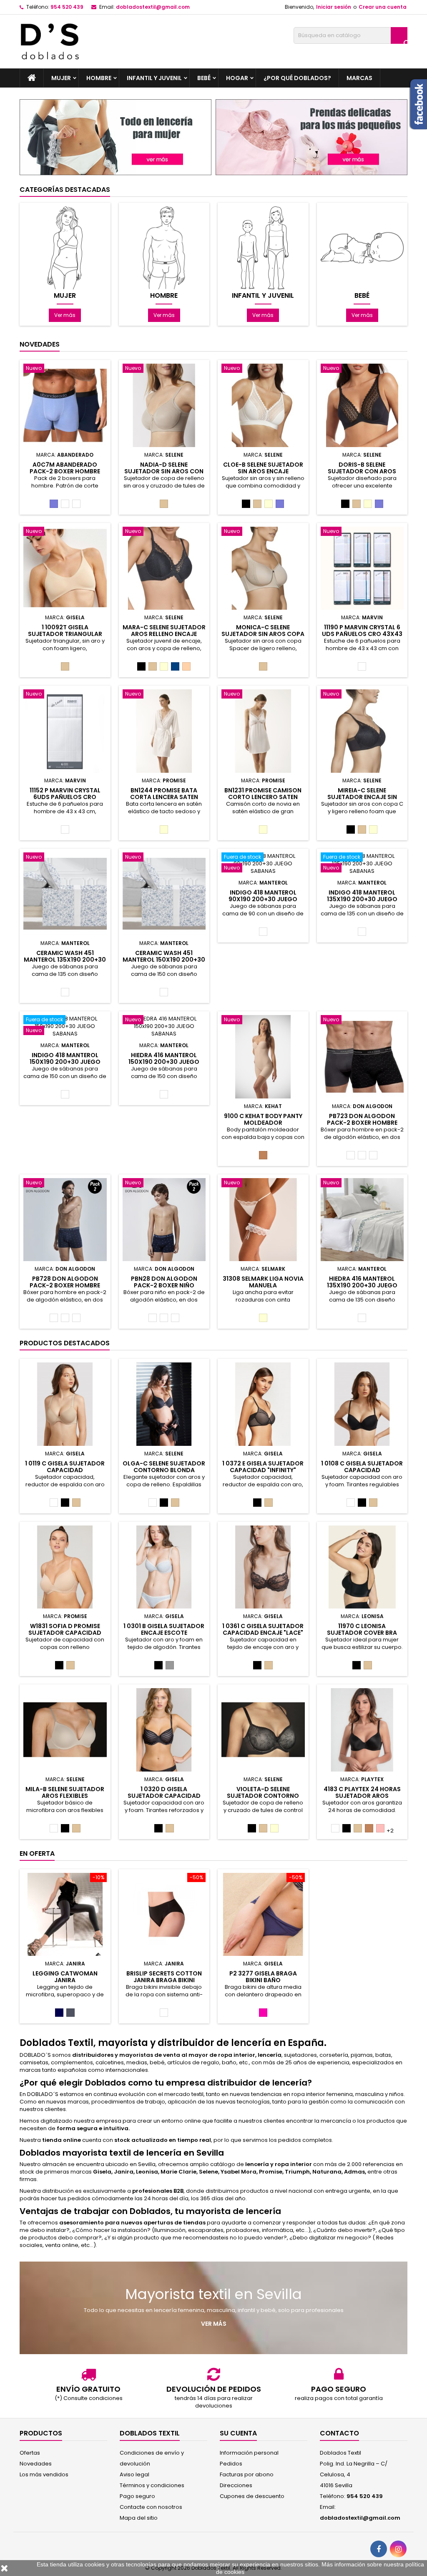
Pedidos (231, 2464)
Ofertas (30, 2453)
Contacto (339, 2433)
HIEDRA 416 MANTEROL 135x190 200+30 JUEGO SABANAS (362, 1285)
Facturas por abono (247, 2474)
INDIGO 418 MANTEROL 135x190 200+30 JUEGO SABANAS (362, 899)
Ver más (65, 315)
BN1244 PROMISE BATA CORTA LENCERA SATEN (164, 794)
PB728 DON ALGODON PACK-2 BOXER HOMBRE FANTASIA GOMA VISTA (65, 1285)
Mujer (61, 78)
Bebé (204, 78)
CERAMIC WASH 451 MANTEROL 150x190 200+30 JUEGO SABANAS (164, 960)
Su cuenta (238, 2433)
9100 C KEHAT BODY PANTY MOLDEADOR (263, 1119)
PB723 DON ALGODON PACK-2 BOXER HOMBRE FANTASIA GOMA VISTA (362, 1123)
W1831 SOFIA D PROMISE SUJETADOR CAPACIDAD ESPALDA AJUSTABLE (65, 1633)
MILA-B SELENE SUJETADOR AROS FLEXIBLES (65, 1792)
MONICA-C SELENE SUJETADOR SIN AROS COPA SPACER (263, 634)
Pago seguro (137, 2496)
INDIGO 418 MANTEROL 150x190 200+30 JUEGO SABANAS (65, 1062)
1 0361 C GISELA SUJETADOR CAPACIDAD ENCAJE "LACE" (263, 1629)
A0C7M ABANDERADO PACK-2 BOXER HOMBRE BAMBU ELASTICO (65, 471)
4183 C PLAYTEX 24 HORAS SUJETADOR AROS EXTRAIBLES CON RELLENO (362, 1796)
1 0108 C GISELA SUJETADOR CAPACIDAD (362, 1467)
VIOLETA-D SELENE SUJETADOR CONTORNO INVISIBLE (263, 1796)
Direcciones (236, 2485)
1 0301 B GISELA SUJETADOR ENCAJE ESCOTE (164, 1629)
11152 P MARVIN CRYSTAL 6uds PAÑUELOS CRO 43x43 (65, 797)
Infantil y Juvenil (154, 78)
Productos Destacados (65, 1343)
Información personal (249, 2453)
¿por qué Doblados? (297, 78)
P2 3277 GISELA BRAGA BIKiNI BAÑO (263, 1977)
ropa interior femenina (322, 2094)
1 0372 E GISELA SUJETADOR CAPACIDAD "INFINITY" (263, 1467)
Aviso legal (134, 2474)
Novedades (40, 344)
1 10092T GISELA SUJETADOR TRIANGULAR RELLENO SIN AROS (65, 634)
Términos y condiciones (152, 2485)
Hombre (99, 78)
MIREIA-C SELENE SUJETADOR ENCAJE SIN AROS (362, 797)
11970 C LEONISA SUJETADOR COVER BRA (362, 1629)
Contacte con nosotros (151, 2507)
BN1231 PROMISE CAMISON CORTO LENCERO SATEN (263, 794)
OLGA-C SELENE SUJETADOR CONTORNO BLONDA (164, 1467)
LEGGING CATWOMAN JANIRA (65, 1977)
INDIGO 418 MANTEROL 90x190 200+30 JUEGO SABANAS (263, 899)
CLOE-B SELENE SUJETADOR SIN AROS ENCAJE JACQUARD (263, 471)
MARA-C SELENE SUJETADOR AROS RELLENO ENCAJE (164, 631)
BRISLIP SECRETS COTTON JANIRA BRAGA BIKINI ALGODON (164, 1980)
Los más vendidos (44, 2474)
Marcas (359, 78)
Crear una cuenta (383, 7)
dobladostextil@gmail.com (153, 7)
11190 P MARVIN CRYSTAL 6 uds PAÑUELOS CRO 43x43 (362, 631)
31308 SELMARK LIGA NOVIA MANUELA (263, 1282)
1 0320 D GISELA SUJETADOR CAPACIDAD (164, 1792)
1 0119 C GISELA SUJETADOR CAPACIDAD (65, 1467)
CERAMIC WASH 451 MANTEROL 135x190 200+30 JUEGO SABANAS (65, 960)
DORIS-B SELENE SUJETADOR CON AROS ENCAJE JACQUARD (362, 471)
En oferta (37, 1853)
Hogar (237, 78)
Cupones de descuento (252, 2496)
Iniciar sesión (334, 7)
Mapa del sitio (139, 2518)
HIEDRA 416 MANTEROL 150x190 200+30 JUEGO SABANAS (164, 1062)
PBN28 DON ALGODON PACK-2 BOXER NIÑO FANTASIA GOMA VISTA (164, 1285)
